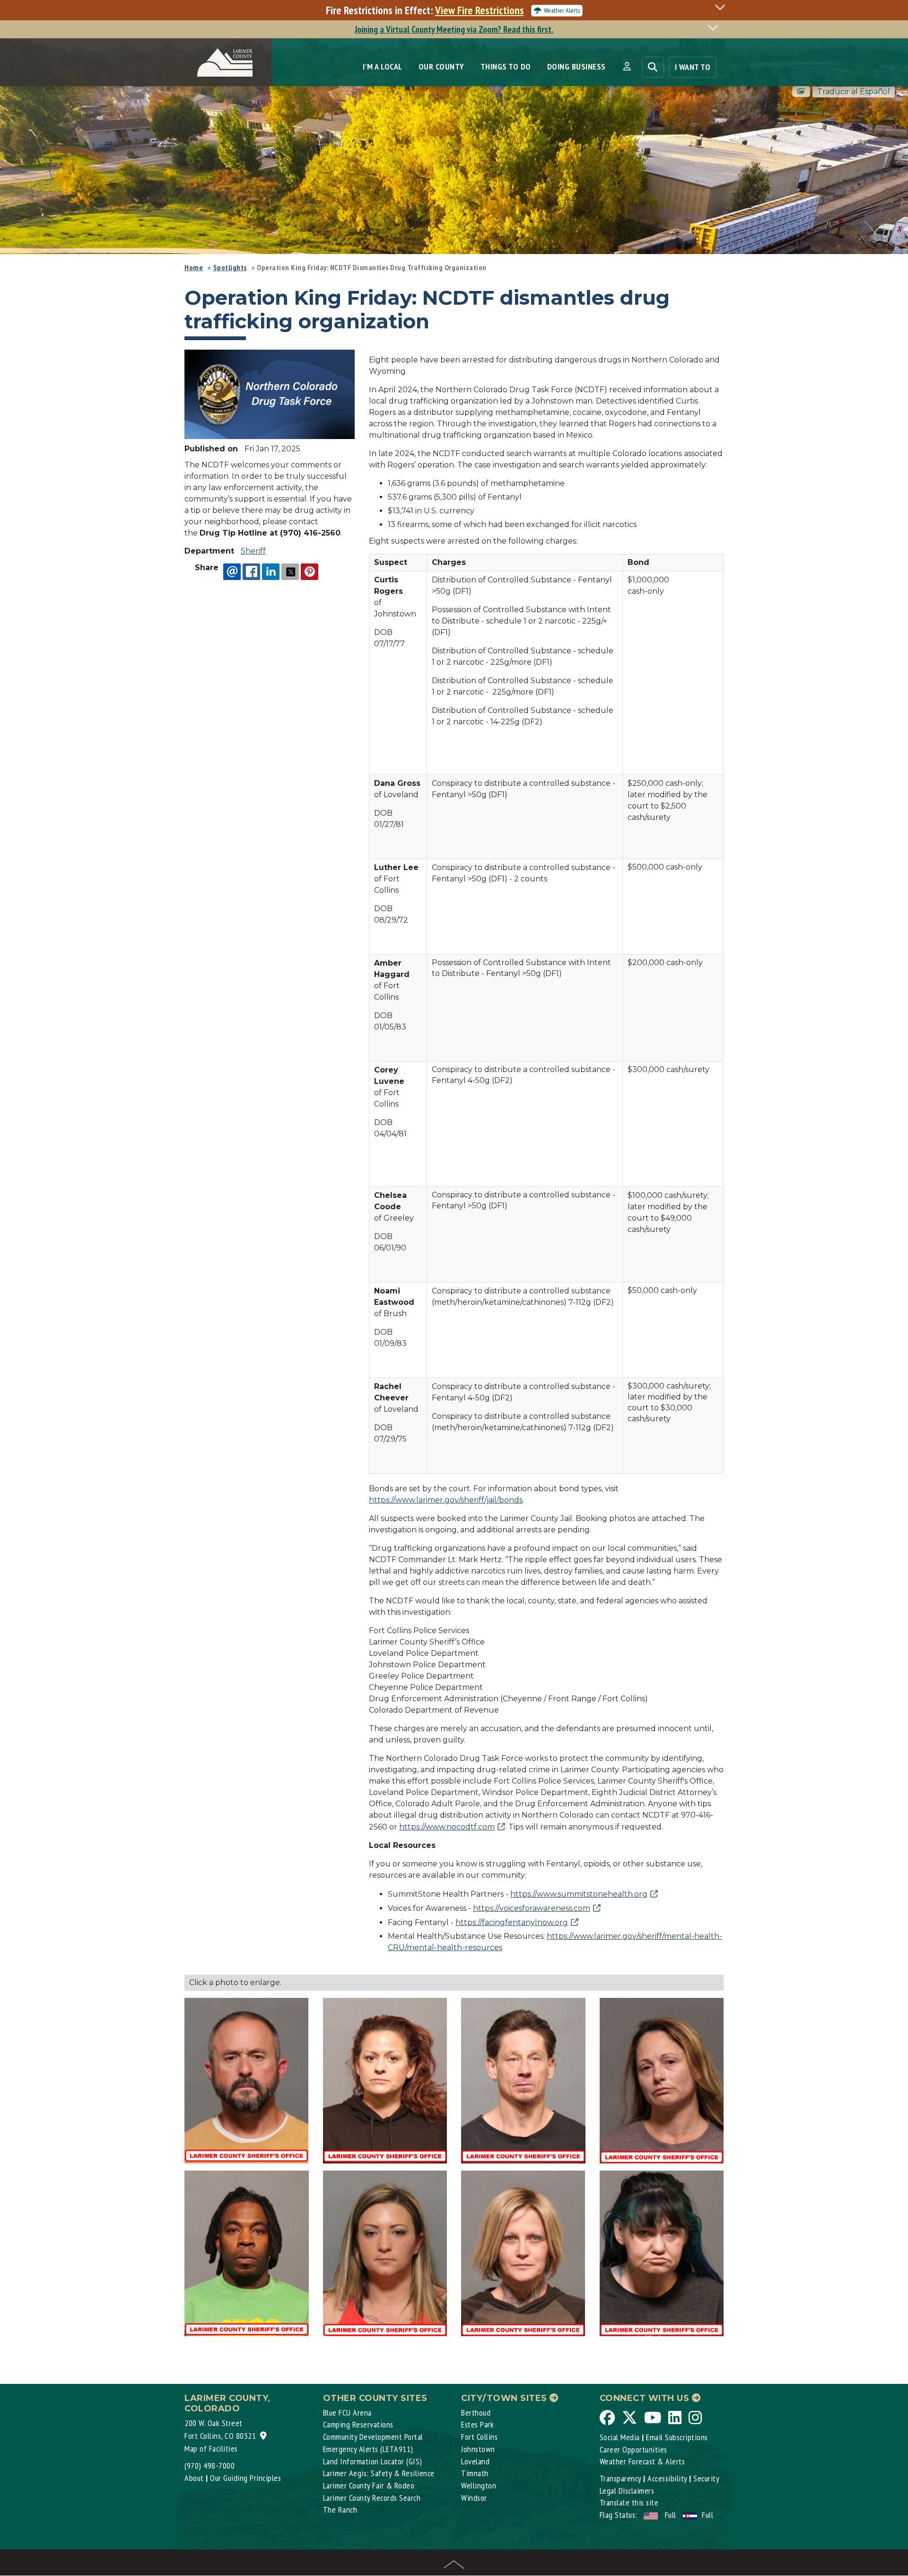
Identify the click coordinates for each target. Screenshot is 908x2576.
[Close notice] (723, 7)
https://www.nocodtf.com (447, 1827)
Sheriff (253, 551)
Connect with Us (646, 2398)
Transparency (620, 2478)
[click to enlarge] (270, 394)
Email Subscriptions (677, 2437)
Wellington (479, 2485)
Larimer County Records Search (372, 2498)
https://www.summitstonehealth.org (579, 1894)
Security (706, 2478)
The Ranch (340, 2510)
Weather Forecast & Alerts (642, 2461)
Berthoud (476, 2413)
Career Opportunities (633, 2449)
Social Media (620, 2437)
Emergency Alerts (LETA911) (368, 2449)
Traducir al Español (854, 92)
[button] (627, 67)
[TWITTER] (290, 571)
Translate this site (629, 2502)
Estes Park (477, 2424)
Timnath (475, 2473)
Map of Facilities (211, 2449)
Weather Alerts (562, 10)
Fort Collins (479, 2437)
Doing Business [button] (576, 66)
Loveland (475, 2461)
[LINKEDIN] (271, 571)
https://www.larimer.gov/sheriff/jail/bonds (446, 1500)
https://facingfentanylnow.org (512, 1922)
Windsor (474, 2498)
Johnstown (478, 2449)
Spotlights (230, 267)
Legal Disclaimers (627, 2491)
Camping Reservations (358, 2424)
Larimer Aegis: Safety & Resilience (379, 2473)
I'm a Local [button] (383, 66)
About (194, 2478)
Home (194, 267)
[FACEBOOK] (251, 571)
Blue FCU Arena (347, 2413)
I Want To (693, 67)
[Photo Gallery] (801, 92)
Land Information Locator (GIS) (373, 2461)
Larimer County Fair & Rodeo (369, 2485)
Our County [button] (441, 66)
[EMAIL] (232, 571)
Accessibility (667, 2478)
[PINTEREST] (310, 571)
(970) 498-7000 (210, 2466)
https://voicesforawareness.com (532, 1908)
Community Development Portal (373, 2437)
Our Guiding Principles (245, 2478)
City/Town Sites (505, 2398)
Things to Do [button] (506, 66)
